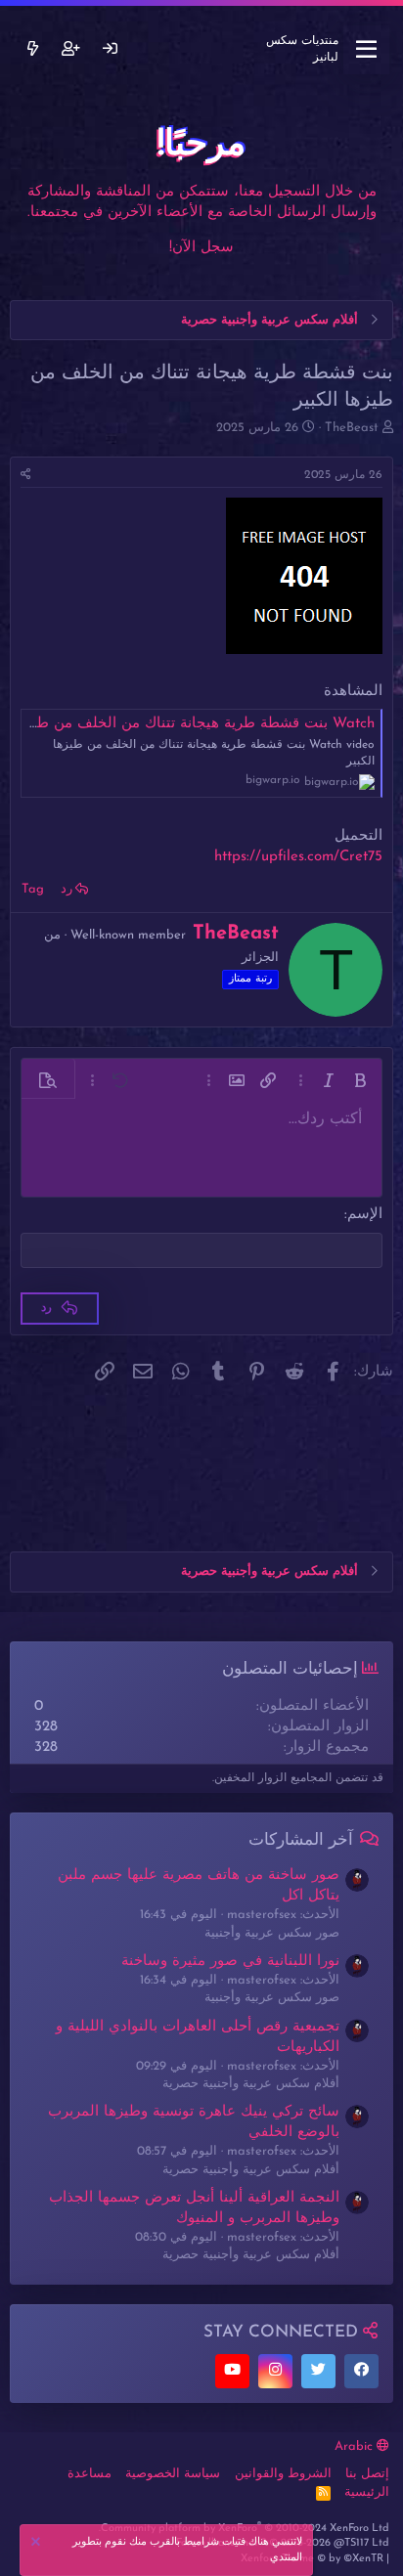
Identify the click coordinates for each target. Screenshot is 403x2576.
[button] (360, 1080)
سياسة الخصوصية (173, 2474)
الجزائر (260, 958)
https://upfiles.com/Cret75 (298, 857)
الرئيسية (367, 2492)
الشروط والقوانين (283, 2474)
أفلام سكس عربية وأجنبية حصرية (251, 2084)
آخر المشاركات (301, 1840)
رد (67, 889)
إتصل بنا (367, 2474)
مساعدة (90, 2474)
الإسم (365, 1215)
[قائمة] (366, 50)
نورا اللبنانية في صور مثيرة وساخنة (230, 1962)
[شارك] (26, 476)
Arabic (356, 2446)
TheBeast (352, 428)
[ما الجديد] (33, 49)
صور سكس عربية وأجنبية (272, 1933)
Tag (33, 889)
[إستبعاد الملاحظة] (38, 2544)
